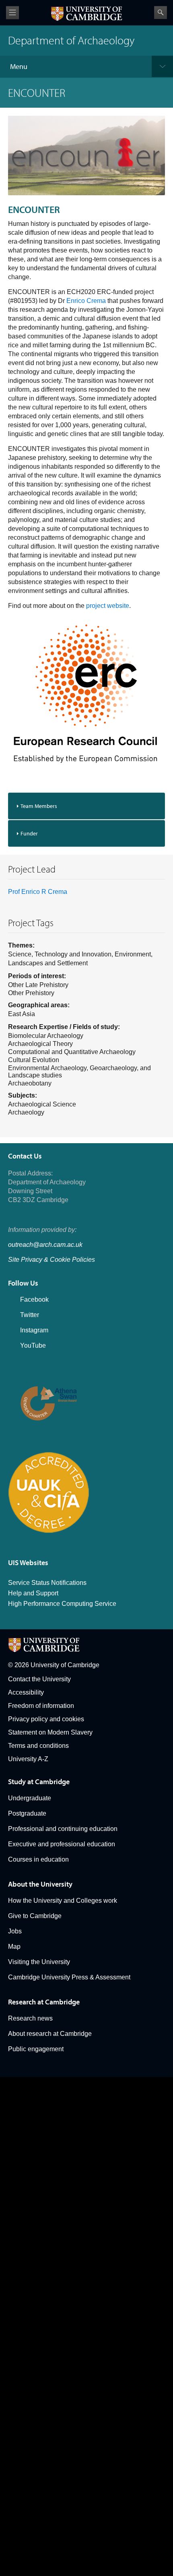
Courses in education (38, 1859)
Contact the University (39, 1679)
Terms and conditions (38, 1746)
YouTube (33, 1345)
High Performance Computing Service (62, 1604)
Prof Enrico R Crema (38, 892)
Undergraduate (30, 1798)
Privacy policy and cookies (46, 1719)
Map (14, 1947)
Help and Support (33, 1593)
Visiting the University (39, 1962)
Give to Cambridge (35, 1916)
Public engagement (36, 2049)
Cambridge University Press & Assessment (69, 1977)
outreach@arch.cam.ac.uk (45, 1245)
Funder (29, 833)
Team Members (39, 806)
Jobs (15, 1931)
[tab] (86, 806)
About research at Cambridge (50, 2034)
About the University (40, 1884)
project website (108, 606)
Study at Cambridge (39, 1782)
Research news (30, 2018)
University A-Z (28, 1759)
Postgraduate (27, 1813)
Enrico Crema (86, 301)
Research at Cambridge (44, 2002)
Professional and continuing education (63, 1829)
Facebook (34, 1299)
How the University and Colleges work (63, 1901)
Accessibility (26, 1692)
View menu (12, 13)
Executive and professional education (62, 1844)
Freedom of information (41, 1706)
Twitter (30, 1315)
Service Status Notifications (47, 1583)
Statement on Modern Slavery (50, 1732)
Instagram (34, 1330)
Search (161, 13)
